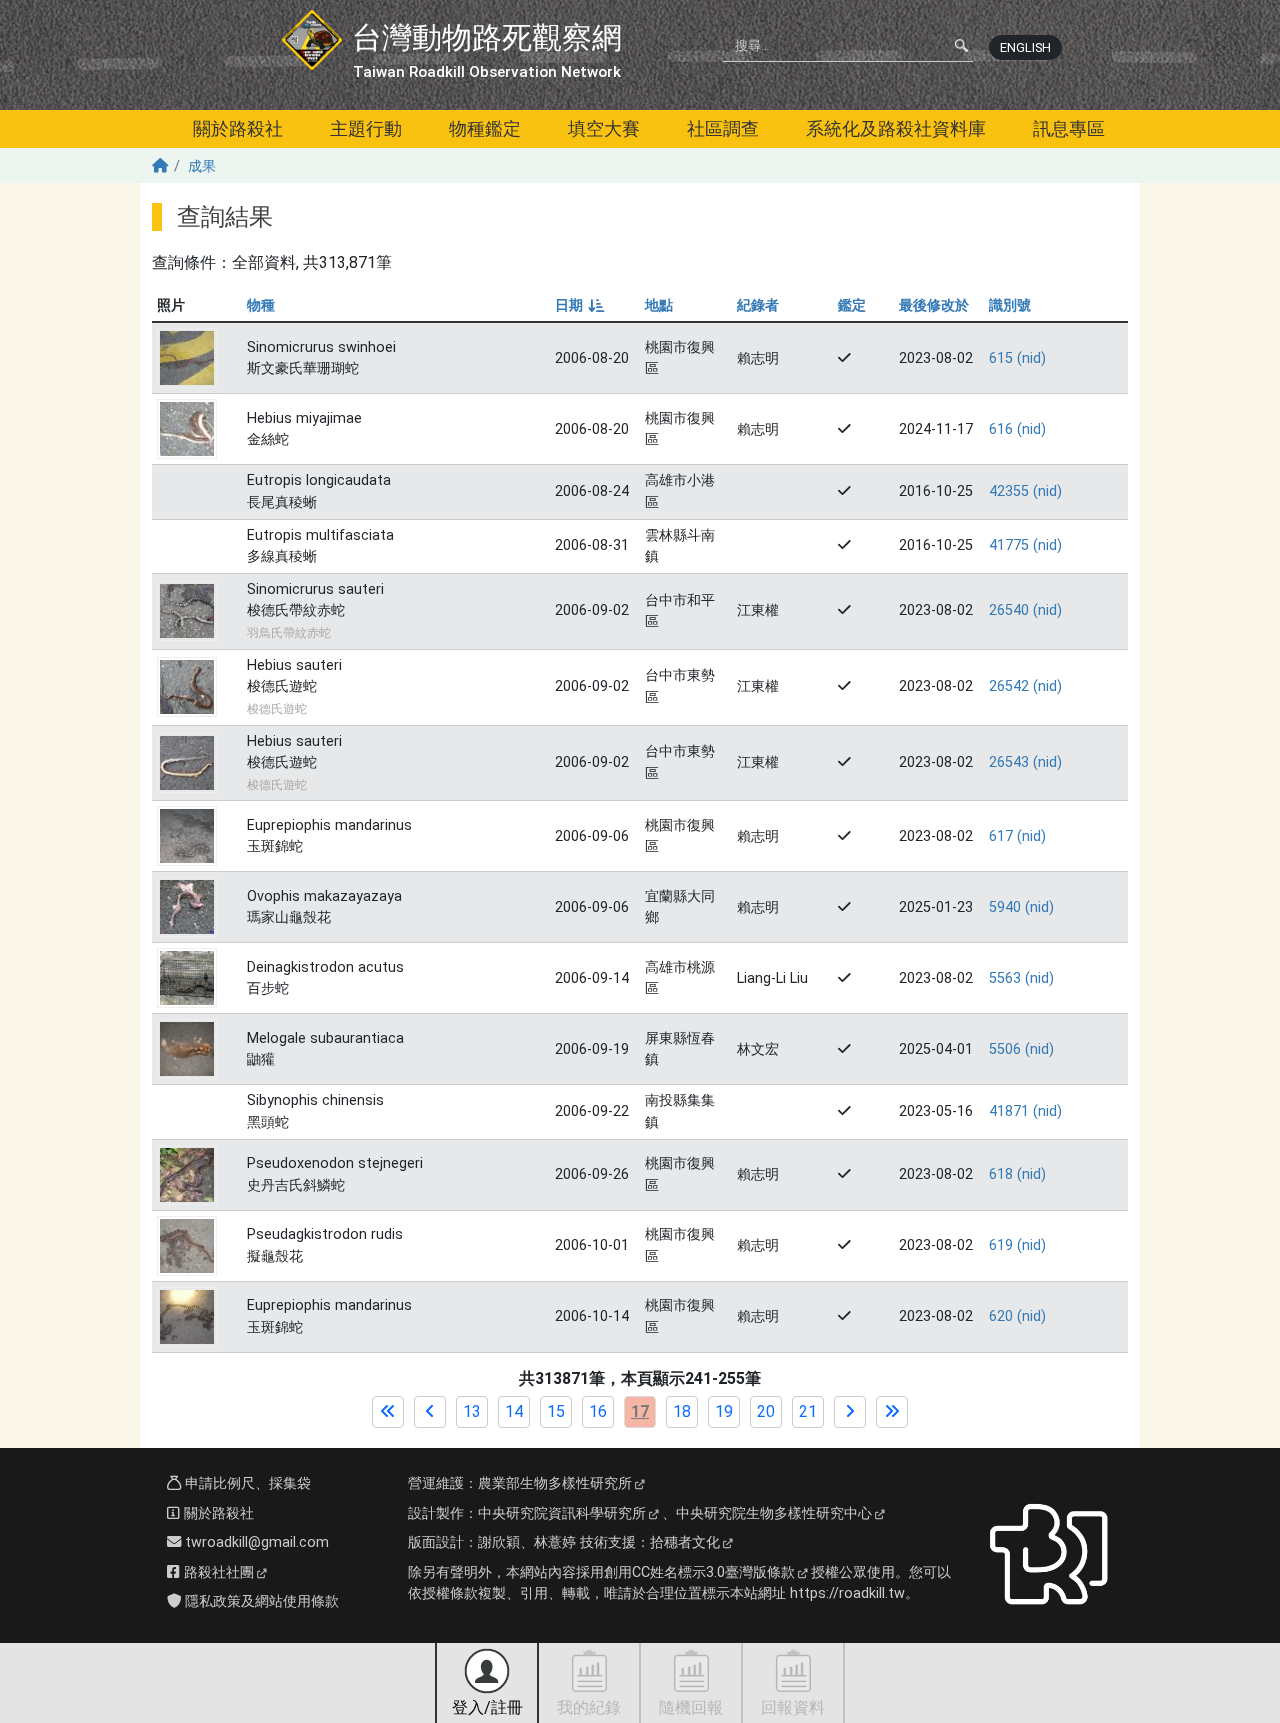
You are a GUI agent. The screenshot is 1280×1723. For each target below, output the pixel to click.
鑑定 (852, 305)
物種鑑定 (485, 128)
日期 (578, 305)
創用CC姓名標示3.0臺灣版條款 (699, 1572)
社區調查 (723, 128)
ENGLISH (1025, 47)
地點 (659, 305)
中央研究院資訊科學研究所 (562, 1513)
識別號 (1010, 305)
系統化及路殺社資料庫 (896, 128)
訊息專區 (1069, 128)
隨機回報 (691, 1707)
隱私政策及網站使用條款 (260, 1601)
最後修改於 (934, 305)
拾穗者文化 (685, 1542)
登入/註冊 (487, 1707)
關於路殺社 (238, 128)
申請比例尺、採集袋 (246, 1483)
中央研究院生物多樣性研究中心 (774, 1513)
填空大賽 (604, 128)
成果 (202, 166)
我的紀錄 (589, 1707)
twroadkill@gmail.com (255, 1542)
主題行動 (366, 128)
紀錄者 (758, 305)
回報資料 (793, 1707)
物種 (261, 305)
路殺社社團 (217, 1572)
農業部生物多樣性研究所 (555, 1483)
